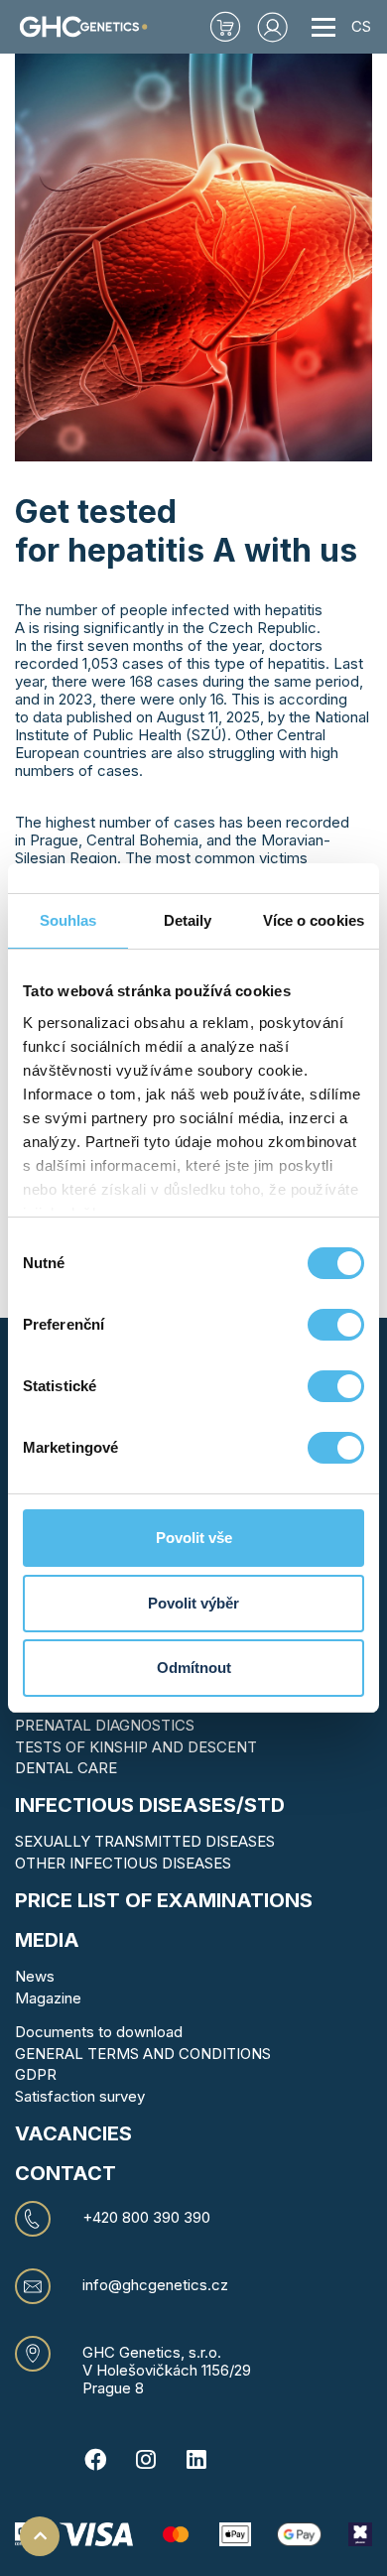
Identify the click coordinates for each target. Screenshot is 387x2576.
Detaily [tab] (188, 920)
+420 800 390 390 (146, 2218)
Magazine (48, 1998)
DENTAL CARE (66, 1768)
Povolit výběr (193, 1603)
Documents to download (99, 2032)
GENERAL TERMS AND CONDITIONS (143, 2054)
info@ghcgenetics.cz (155, 2285)
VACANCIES (73, 2133)
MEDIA (47, 1940)
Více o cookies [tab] (314, 920)
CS (361, 26)
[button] (273, 27)
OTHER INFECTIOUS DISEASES (123, 1863)
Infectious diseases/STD (150, 1805)
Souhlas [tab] (68, 920)
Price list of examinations (164, 1900)
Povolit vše (194, 1538)
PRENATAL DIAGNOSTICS (105, 1725)
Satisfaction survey (80, 2096)
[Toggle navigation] (323, 27)
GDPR (36, 2074)
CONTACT (65, 2173)
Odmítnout (194, 1668)
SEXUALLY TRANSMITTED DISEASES (145, 1841)
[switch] (336, 1325)
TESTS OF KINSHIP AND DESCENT (136, 1747)
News (35, 1976)
